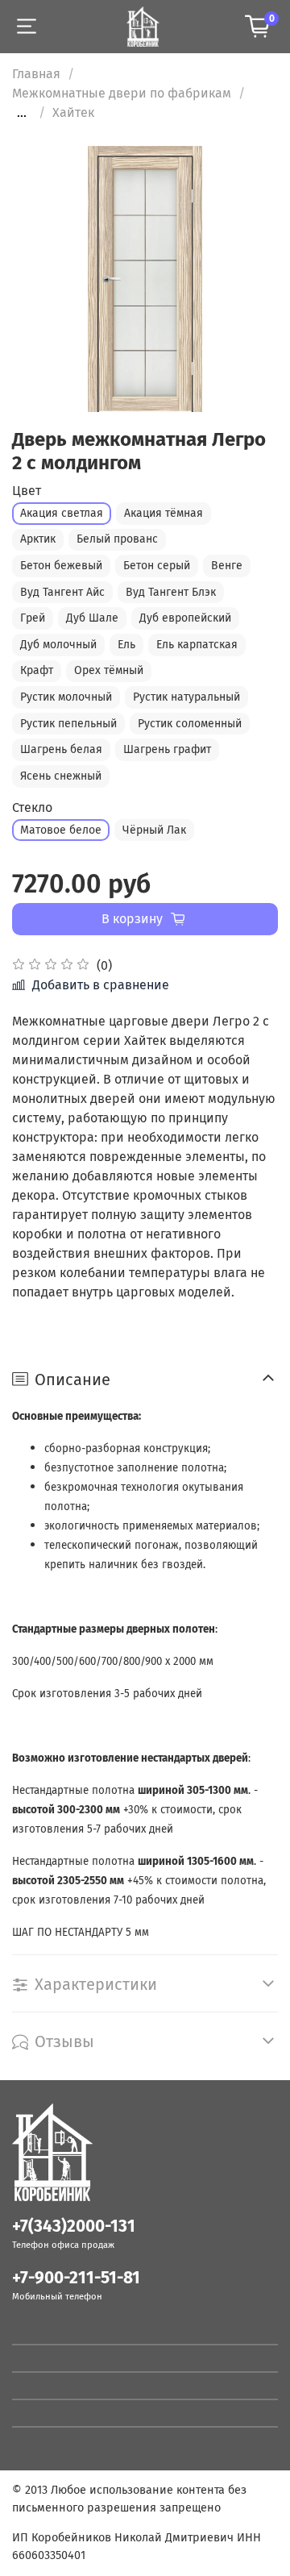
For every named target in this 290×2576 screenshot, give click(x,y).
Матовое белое (61, 830)
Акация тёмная (164, 513)
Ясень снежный (61, 776)
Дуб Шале (92, 618)
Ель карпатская (197, 645)
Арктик (38, 539)
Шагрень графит (167, 749)
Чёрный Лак (154, 830)
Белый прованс (117, 539)
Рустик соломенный (190, 724)
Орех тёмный (109, 670)
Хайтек (73, 112)
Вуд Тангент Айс (62, 592)
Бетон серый (157, 566)
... (22, 113)
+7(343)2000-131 (74, 2226)
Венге (227, 566)
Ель (126, 645)
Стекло (32, 807)
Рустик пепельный (68, 724)
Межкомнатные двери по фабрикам (122, 93)
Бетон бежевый (61, 566)
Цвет (27, 491)
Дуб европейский (185, 618)
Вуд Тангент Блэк (171, 592)
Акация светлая (62, 513)
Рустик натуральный (186, 697)
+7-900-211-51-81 (76, 2278)
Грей (33, 618)
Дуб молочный (58, 645)
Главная (36, 74)
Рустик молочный (66, 697)
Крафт (37, 670)
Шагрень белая (61, 749)
